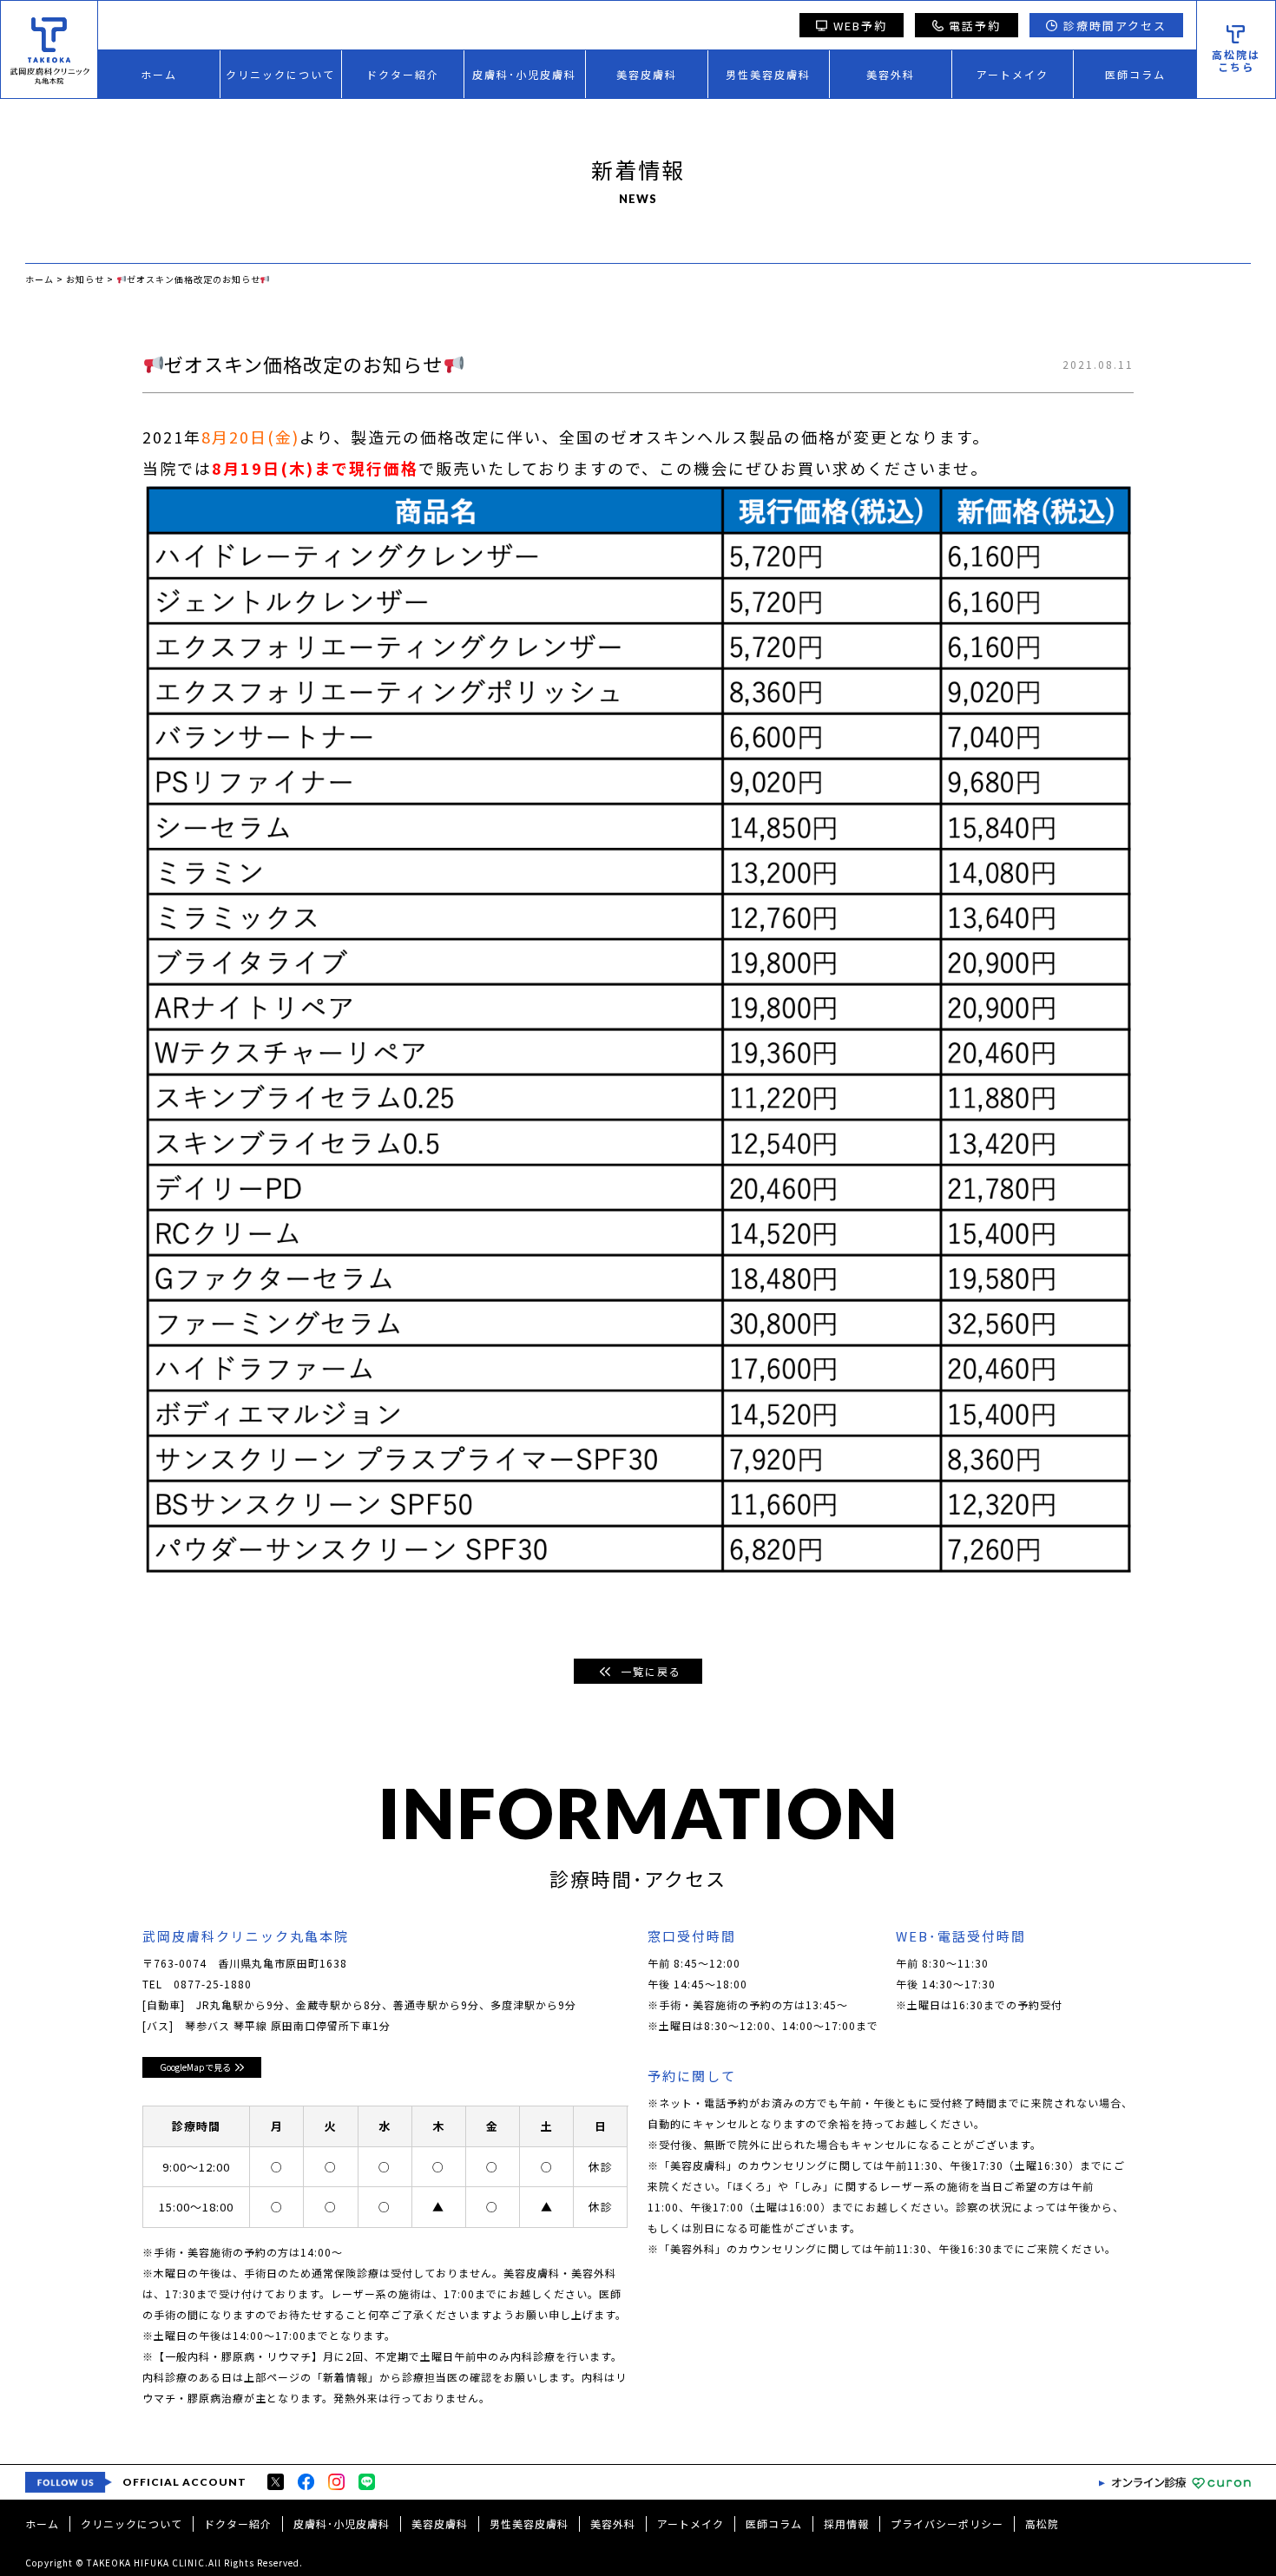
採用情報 (846, 2523)
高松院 (1042, 2523)
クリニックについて (280, 74)
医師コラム (1135, 74)
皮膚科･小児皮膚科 (524, 74)
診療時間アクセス (1115, 26)
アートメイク (1013, 74)
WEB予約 (860, 26)
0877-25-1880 (213, 1984)
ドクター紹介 (403, 74)
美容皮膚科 (647, 74)
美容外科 (891, 74)
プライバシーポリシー (947, 2523)
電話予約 (975, 26)
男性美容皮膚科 (768, 74)
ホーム (159, 74)
